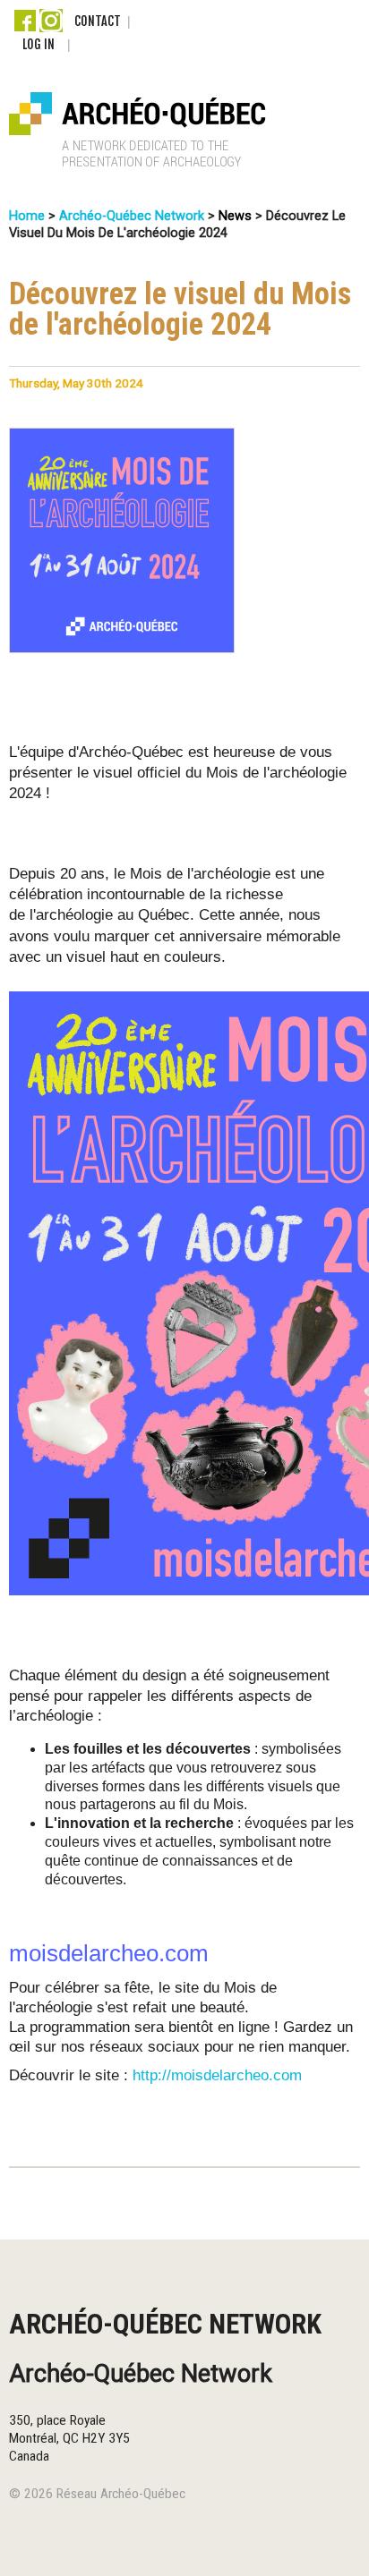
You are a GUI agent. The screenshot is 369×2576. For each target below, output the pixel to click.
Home (27, 216)
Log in (39, 44)
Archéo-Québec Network (132, 216)
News (235, 216)
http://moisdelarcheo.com (217, 2075)
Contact (98, 21)
